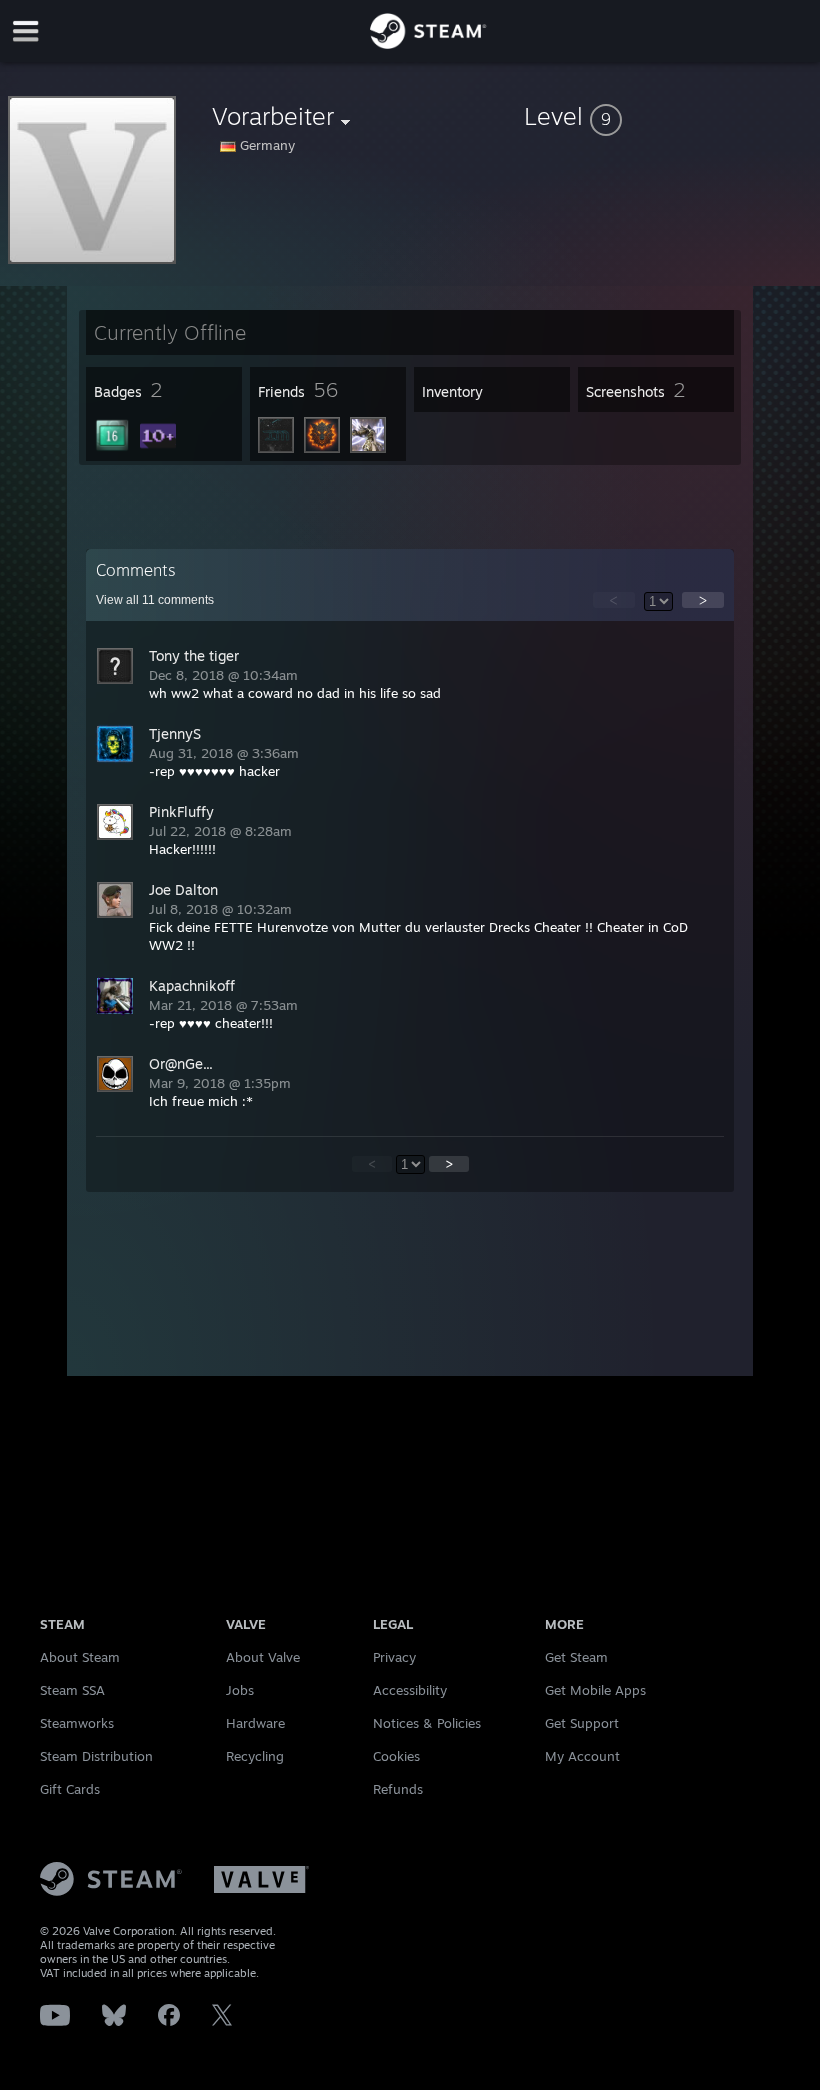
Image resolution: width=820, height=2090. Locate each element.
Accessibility (410, 1690)
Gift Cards (70, 1789)
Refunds (398, 1789)
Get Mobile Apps (595, 1690)
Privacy (394, 1657)
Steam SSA (72, 1690)
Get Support (582, 1723)
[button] (668, 116)
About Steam (80, 1657)
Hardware (255, 1723)
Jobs (240, 1690)
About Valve (263, 1657)
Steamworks (77, 1723)
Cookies (396, 1756)
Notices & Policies (427, 1723)
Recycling (255, 1756)
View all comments (155, 600)
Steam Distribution (96, 1756)
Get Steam (576, 1657)
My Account (582, 1756)
